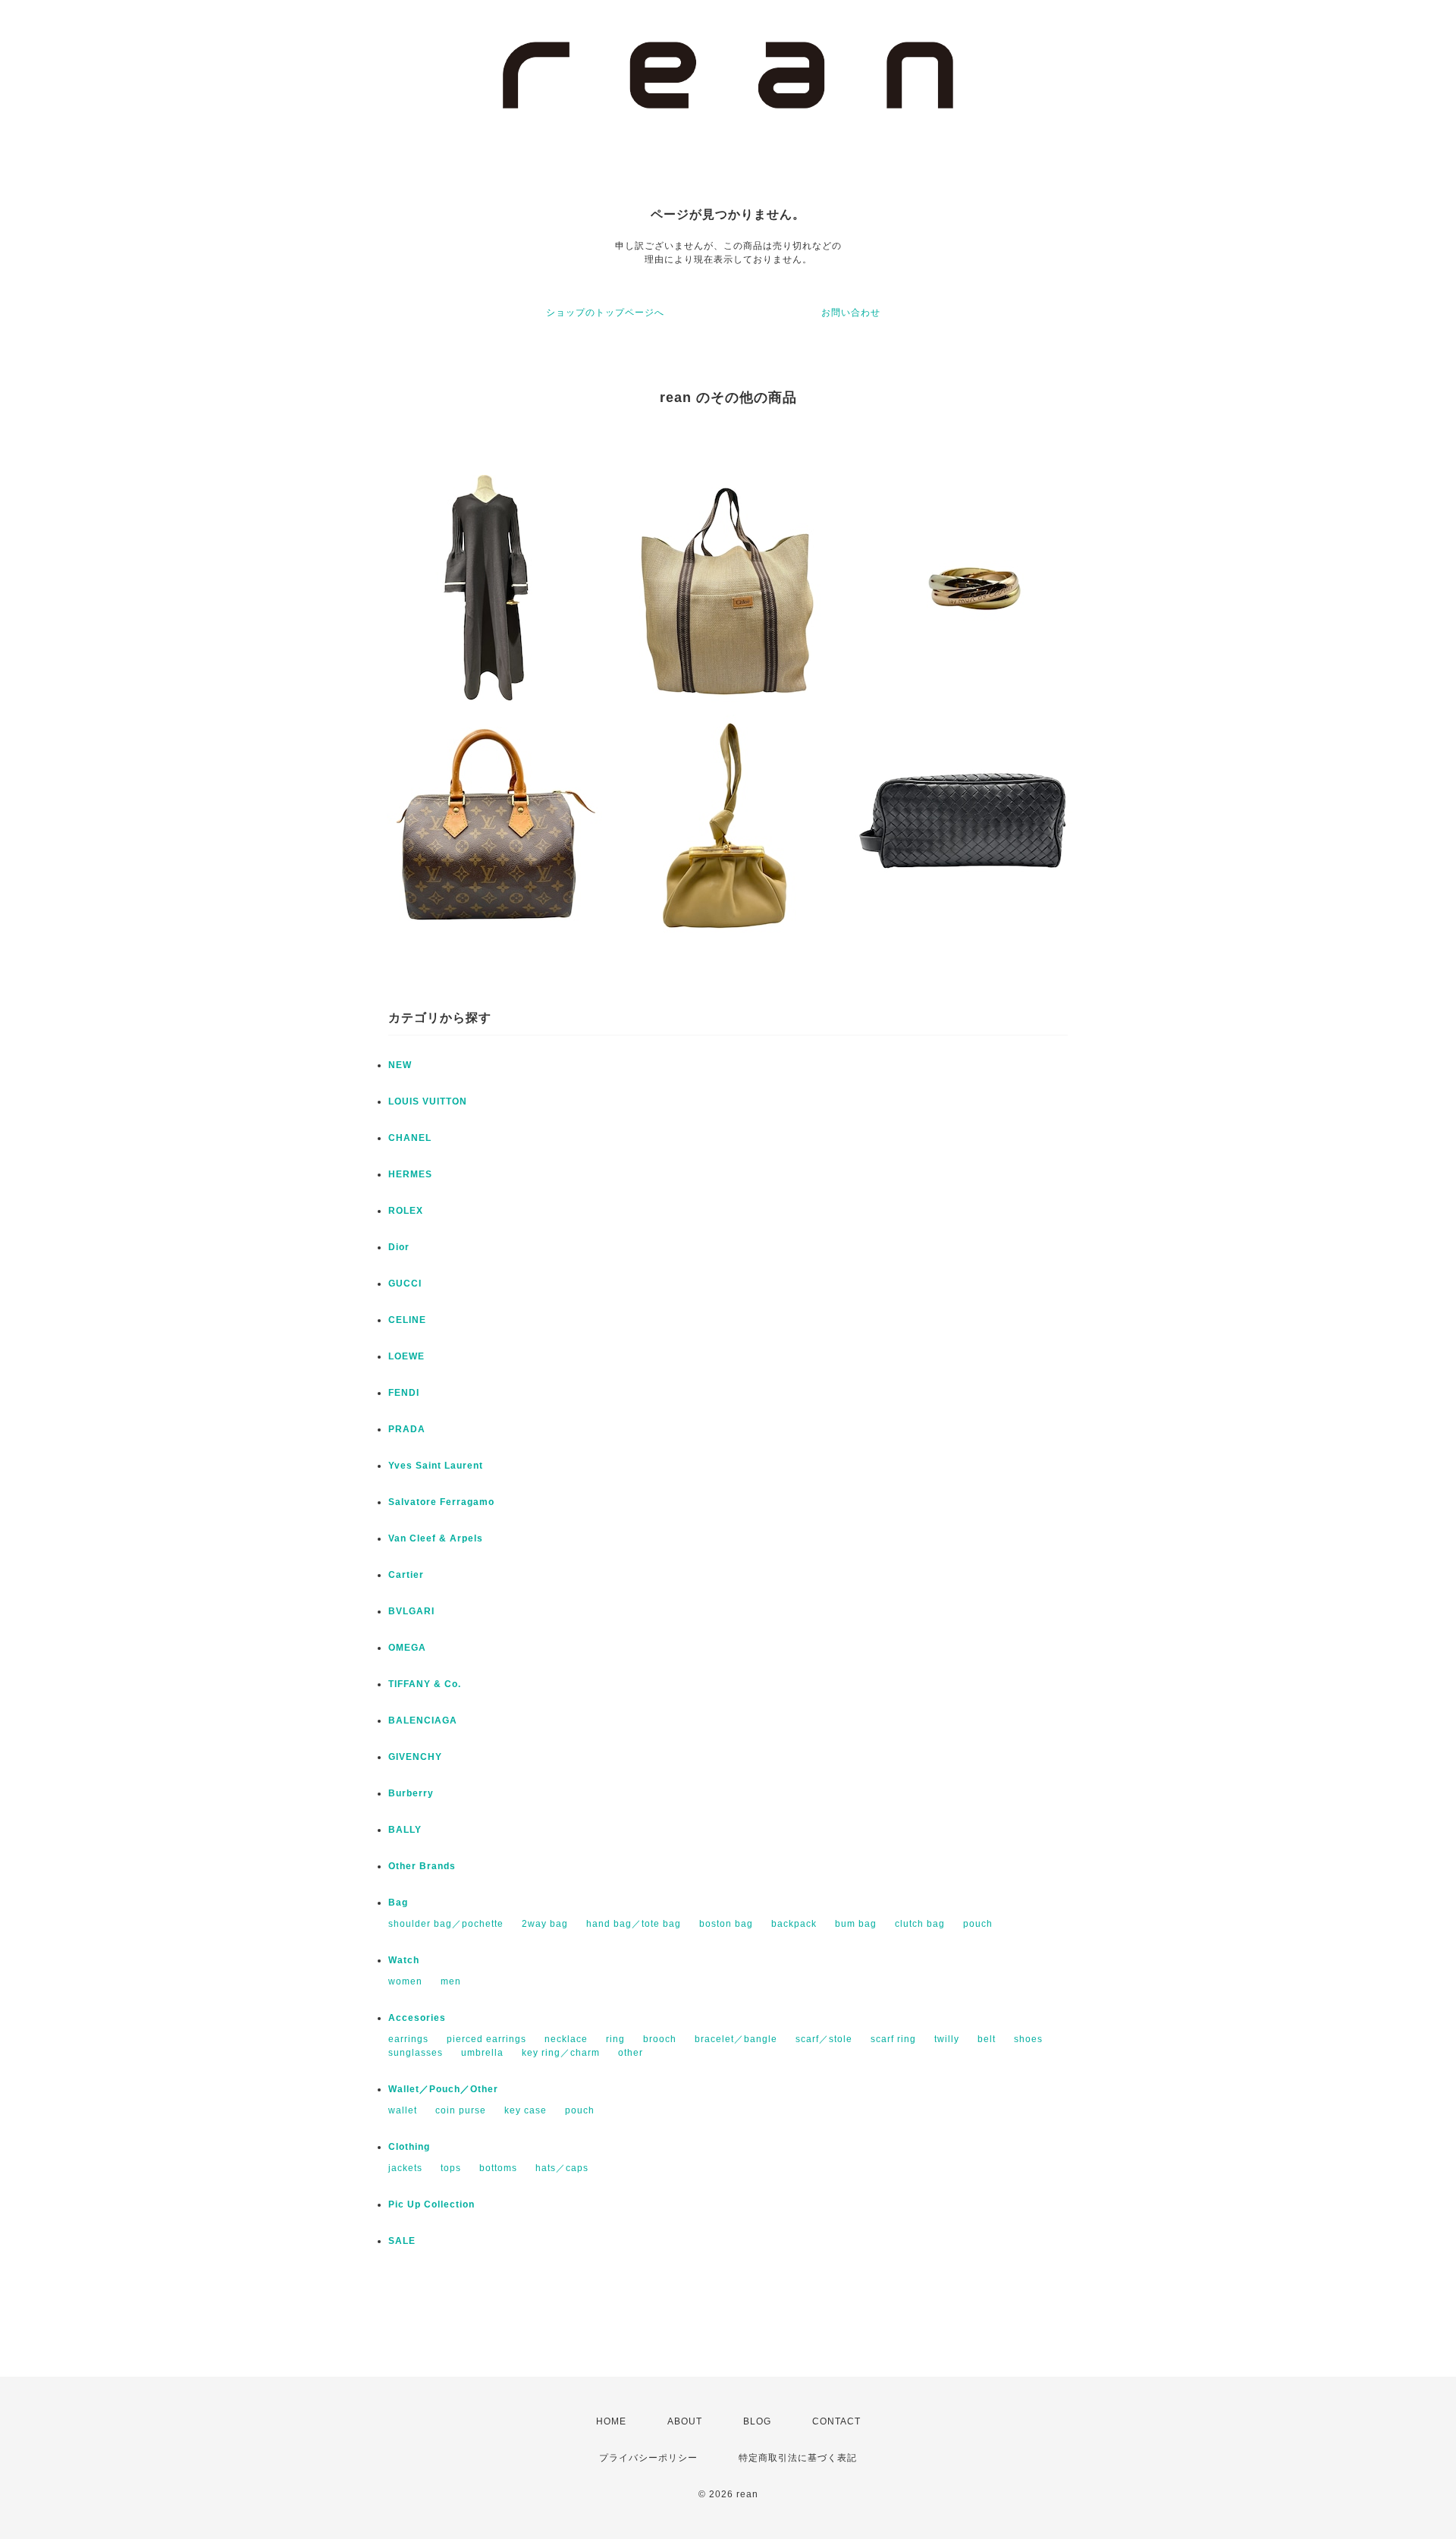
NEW (400, 1065)
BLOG (757, 2421)
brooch (660, 2039)
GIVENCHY (415, 1757)
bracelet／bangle (736, 2039)
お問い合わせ (851, 313)
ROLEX (406, 1211)
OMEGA (407, 1648)
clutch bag (920, 1924)
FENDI (404, 1393)
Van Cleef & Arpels (436, 1538)
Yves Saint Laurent (436, 1466)
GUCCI (405, 1284)
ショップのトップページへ (605, 313)
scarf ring (893, 2039)
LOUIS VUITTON (428, 1101)
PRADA (407, 1429)
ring (615, 2039)
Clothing (409, 2147)
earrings (408, 2039)
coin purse (461, 2110)
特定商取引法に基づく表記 (798, 2458)
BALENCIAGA (423, 1720)
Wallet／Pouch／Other (443, 2089)
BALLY (405, 1830)
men (451, 1981)
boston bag (726, 1924)
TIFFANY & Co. (425, 1684)
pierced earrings (486, 2039)
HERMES (410, 1174)
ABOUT (685, 2421)
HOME (611, 2421)
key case (526, 2110)
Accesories (417, 2018)
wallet (403, 2110)
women (405, 1981)
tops (451, 2168)
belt (987, 2039)
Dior (399, 1247)
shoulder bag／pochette (446, 1924)
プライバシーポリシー (648, 2458)
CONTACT (836, 2421)
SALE (402, 2241)
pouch (978, 1924)
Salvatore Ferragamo (441, 1502)
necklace (566, 2039)
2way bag (545, 1924)
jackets (405, 2168)
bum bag (856, 1924)
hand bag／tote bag (634, 1924)
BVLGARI (411, 1611)
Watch (404, 1960)
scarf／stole (824, 2039)
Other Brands (422, 1866)
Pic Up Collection (431, 2204)
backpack (794, 1924)
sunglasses (416, 2053)
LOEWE (406, 1356)
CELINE (407, 1320)
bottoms (498, 2168)
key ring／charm (561, 2053)
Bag (398, 1903)
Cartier (406, 1575)
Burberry (411, 1793)
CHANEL (410, 1138)
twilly (947, 2039)
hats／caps (562, 2168)
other (631, 2053)
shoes (1028, 2039)
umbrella (482, 2053)
